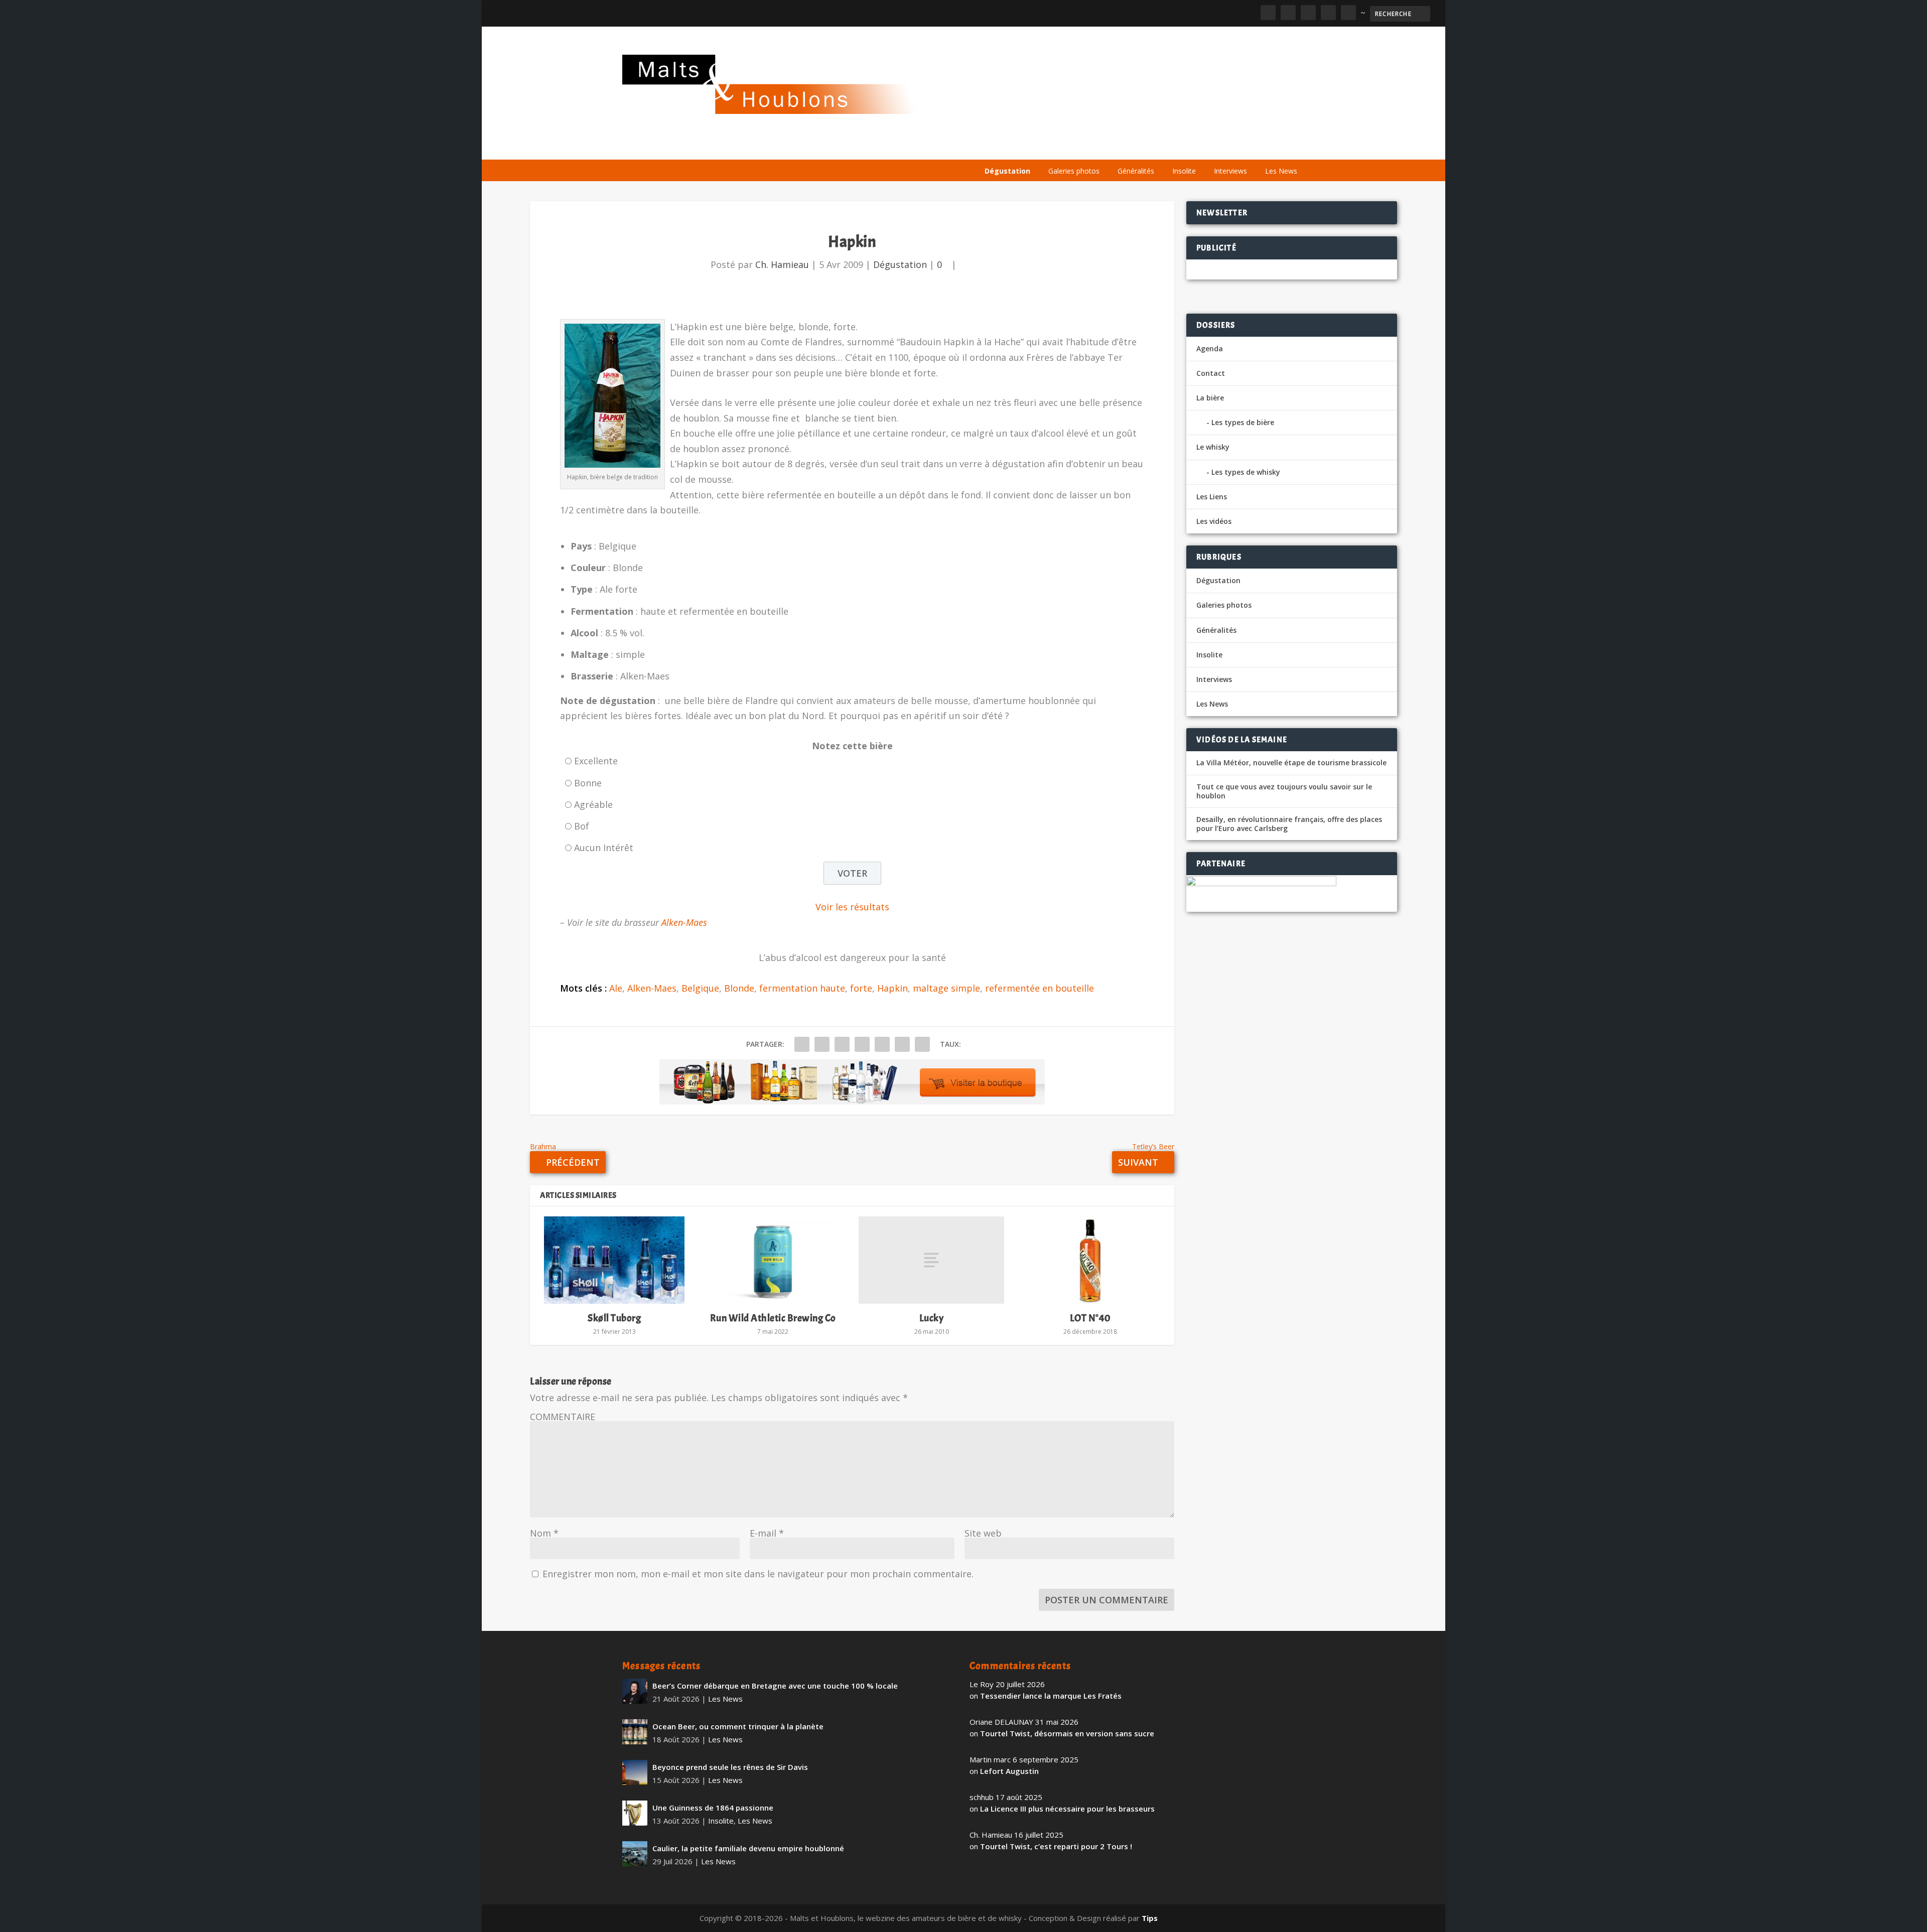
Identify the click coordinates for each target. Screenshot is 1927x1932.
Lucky (932, 1318)
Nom (544, 1533)
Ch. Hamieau (782, 264)
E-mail (767, 1533)
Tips (1150, 1918)
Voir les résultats (852, 907)
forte (861, 988)
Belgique (700, 988)
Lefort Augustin (1009, 1771)
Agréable (593, 804)
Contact (1211, 373)
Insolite (1184, 171)
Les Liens (1261, 147)
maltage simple (946, 988)
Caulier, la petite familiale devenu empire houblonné (748, 1848)
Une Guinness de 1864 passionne (713, 1808)
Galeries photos (1074, 171)
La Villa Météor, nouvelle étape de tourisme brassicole (1291, 763)
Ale (616, 988)
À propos (1000, 147)
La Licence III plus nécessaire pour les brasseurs (1067, 1809)
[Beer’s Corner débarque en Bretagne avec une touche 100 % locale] (635, 1691)
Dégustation (1007, 171)
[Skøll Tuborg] (614, 1260)
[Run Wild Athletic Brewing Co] (773, 1260)
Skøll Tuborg (614, 1318)
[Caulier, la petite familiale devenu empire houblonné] (635, 1854)
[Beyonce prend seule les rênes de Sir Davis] (635, 1772)
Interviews (1230, 171)
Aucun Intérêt (604, 848)
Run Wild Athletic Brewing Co (773, 1318)
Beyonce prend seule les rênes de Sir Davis (730, 1767)
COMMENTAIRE (563, 1417)
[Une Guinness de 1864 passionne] (635, 1813)
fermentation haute (802, 988)
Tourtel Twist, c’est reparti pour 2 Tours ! (1056, 1846)
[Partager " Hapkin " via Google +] (842, 1044)
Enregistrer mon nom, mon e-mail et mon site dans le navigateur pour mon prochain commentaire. (758, 1574)
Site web (983, 1533)
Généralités (1136, 171)
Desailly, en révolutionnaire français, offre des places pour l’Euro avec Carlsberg (1289, 824)
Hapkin (892, 988)
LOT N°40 (1090, 1318)
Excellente (596, 761)
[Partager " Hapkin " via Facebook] (802, 1044)
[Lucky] (931, 1260)
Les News (1281, 171)
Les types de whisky (1246, 472)
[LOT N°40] (1090, 1260)
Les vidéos (1210, 147)
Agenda (1161, 147)
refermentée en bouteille (1040, 988)
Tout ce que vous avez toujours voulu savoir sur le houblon (1284, 791)
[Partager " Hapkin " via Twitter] (822, 1044)
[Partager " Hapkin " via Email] (902, 1044)
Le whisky (1104, 147)
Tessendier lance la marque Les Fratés (1051, 1696)
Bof (582, 826)
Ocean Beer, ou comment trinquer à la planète (738, 1726)
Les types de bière (1243, 422)
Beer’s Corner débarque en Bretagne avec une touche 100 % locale (775, 1686)
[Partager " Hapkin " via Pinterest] (862, 1044)
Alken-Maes (684, 922)
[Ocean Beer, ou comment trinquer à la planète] (635, 1732)
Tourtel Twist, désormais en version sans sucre (1067, 1733)
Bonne (588, 783)
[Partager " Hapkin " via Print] (922, 1044)
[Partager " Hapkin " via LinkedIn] (882, 1044)
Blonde (739, 988)
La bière (1048, 147)
